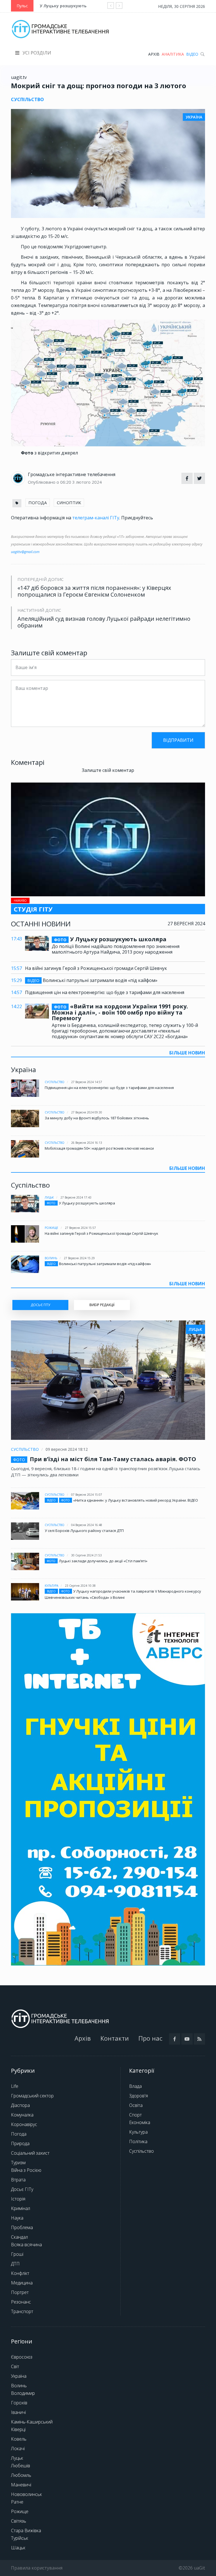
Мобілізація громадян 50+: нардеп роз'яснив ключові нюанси (99, 1148)
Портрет (20, 2292)
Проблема (22, 2227)
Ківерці (18, 2429)
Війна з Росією (26, 2170)
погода (38, 503)
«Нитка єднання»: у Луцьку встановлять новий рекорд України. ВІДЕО (136, 1500)
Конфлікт (20, 2273)
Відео (192, 54)
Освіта (136, 2105)
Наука (17, 2218)
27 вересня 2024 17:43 (76, 1197)
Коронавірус (24, 2124)
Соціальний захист (30, 2153)
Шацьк (18, 2548)
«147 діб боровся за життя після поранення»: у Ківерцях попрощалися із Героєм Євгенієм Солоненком (94, 591)
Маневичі (21, 2485)
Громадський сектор (32, 2096)
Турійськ (20, 2538)
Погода (19, 2134)
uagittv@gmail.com (25, 552)
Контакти (115, 2038)
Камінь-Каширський (32, 2422)
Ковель (19, 2439)
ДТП (15, 2264)
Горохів (19, 2403)
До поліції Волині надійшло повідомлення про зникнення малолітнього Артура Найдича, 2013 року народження (116, 949)
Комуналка (22, 2115)
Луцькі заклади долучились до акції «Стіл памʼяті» (103, 1561)
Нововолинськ (26, 2494)
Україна (19, 2376)
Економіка (140, 2122)
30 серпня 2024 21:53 (86, 1555)
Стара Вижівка (26, 2530)
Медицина (22, 2283)
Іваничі (18, 2412)
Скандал (19, 2237)
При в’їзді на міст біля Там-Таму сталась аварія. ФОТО (113, 1459)
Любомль (21, 2475)
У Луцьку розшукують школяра (73, 6)
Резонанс (21, 2302)
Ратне (17, 2502)
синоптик (69, 503)
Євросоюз (22, 2357)
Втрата (18, 2180)
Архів (154, 54)
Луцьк (49, 1197)
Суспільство (55, 1082)
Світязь (19, 2521)
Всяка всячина (26, 2245)
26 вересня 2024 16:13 (87, 1143)
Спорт (135, 2115)
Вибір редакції (102, 1305)
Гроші (17, 2254)
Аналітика (173, 54)
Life (15, 2086)
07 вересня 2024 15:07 (87, 1495)
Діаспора (20, 2105)
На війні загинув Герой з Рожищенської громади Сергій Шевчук (96, 968)
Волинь (51, 1258)
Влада (135, 2086)
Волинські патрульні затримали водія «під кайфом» (92, 980)
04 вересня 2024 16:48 (87, 1525)
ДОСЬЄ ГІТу (40, 1305)
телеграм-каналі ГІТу (96, 518)
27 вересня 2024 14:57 (87, 1082)
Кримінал (21, 2208)
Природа (20, 2143)
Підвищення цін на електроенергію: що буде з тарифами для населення (105, 992)
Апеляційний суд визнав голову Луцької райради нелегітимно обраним (104, 622)
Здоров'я (139, 2096)
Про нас (150, 2038)
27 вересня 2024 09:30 (87, 1112)
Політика (138, 2141)
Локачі (18, 2448)
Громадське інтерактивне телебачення (72, 474)
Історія (18, 2199)
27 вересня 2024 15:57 (80, 1228)
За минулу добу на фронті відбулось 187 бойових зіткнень (97, 1118)
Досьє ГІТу (22, 2189)
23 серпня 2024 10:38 (80, 1586)
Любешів (21, 2466)
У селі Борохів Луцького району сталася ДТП (84, 1531)
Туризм (18, 2163)
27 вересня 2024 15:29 (79, 1258)
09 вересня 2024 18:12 (67, 1449)
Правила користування (37, 2568)
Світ (15, 2366)
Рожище (51, 1228)
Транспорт (22, 2311)
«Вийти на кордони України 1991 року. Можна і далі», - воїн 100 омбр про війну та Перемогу (120, 1012)
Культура (51, 1586)
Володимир (23, 2393)
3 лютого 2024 (87, 482)
